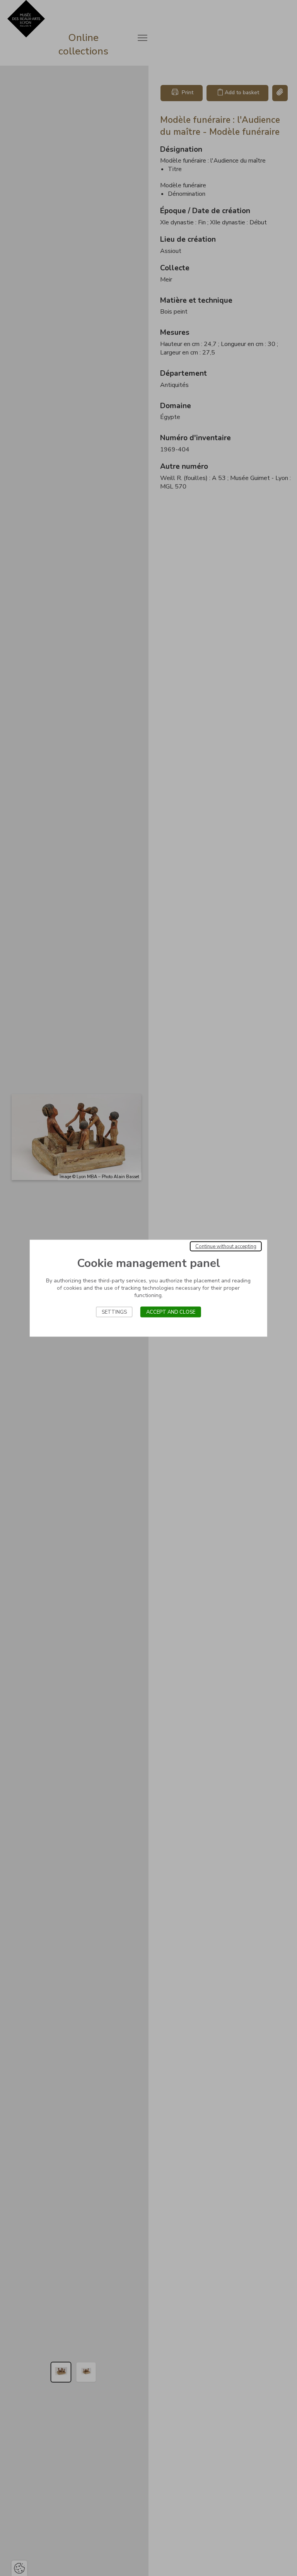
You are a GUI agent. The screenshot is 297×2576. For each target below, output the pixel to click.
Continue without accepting (226, 1246)
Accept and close (171, 1312)
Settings (114, 1312)
